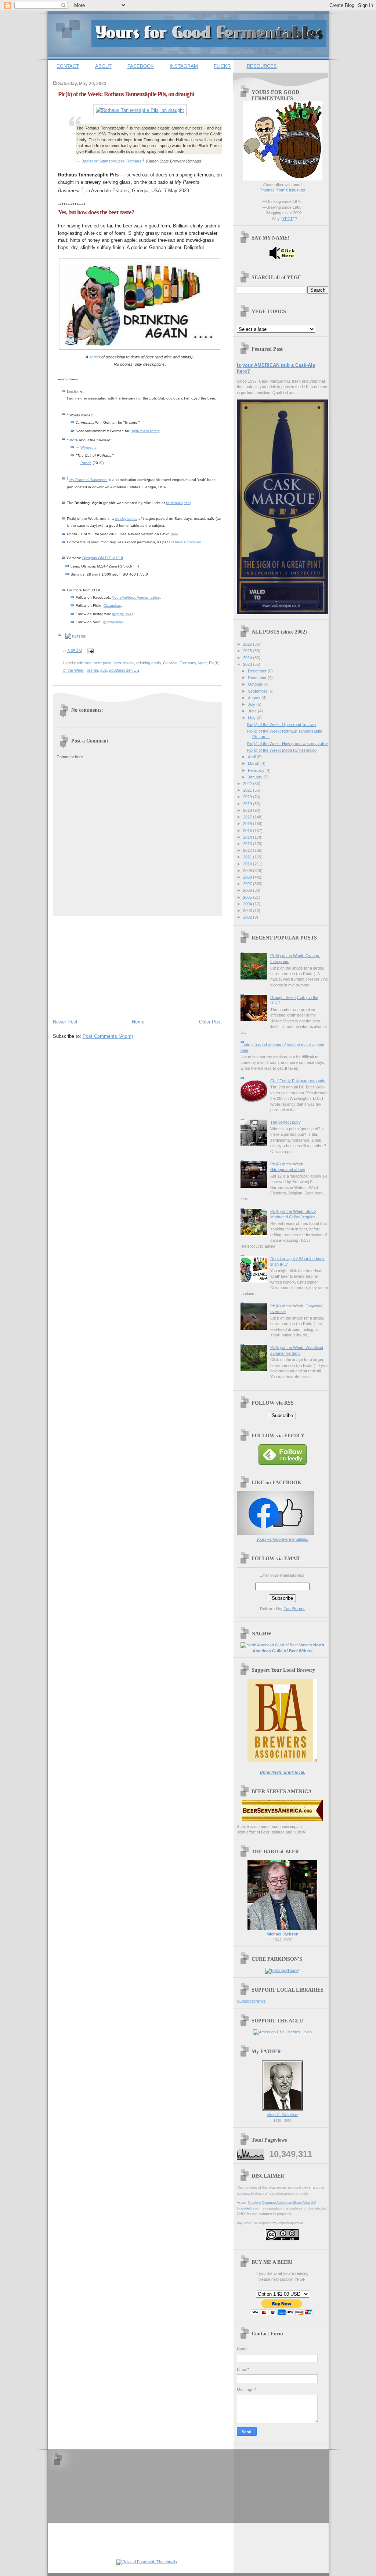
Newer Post (65, 1022)
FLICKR (222, 66)
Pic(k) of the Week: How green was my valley (287, 744)
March (254, 763)
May (252, 718)
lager (203, 663)
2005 (248, 897)
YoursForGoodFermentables (136, 597)
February (257, 770)
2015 (248, 831)
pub (104, 670)
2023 (248, 664)
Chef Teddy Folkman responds (298, 1081)
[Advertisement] (108, 966)
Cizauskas (112, 605)
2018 (248, 810)
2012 (248, 850)
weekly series (126, 519)
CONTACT (68, 66)
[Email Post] (90, 650)
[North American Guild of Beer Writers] (276, 1645)
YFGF (288, 219)
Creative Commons (185, 542)
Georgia (170, 663)
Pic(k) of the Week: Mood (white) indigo (282, 750)
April (252, 757)
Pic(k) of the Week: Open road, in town (281, 725)
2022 (248, 784)
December (258, 671)
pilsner (92, 670)
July (252, 704)
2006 (248, 890)
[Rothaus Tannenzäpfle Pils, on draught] (140, 110)
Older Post (210, 1022)
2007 (248, 884)
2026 (248, 644)
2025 (248, 651)
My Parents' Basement (88, 480)
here (175, 534)
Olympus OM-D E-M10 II (103, 558)
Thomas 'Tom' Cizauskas (283, 190)
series (95, 357)
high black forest (146, 431)
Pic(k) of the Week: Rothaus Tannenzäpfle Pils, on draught (126, 94)
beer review (124, 663)
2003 (248, 911)
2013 (248, 844)
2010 (248, 864)
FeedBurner (294, 1609)
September (258, 691)
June (253, 711)
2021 (248, 790)
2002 (248, 917)
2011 (248, 857)
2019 (248, 804)
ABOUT (103, 66)
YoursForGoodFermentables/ (282, 1539)
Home (138, 1022)
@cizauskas (113, 622)
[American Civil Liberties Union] (282, 2032)
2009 (248, 871)
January (256, 777)
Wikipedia (88, 447)
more (68, 379)
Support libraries (251, 2001)
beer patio (102, 663)
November (258, 678)
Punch (86, 463)
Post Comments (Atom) (108, 1036)
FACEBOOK (141, 66)
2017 (248, 817)
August (255, 698)
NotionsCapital (178, 503)
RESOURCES (262, 66)
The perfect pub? (285, 1122)
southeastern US (124, 670)
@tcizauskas (123, 614)
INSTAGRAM (184, 66)
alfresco (84, 663)
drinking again (149, 663)
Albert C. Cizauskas (282, 2115)
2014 (248, 837)
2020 (248, 797)
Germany (188, 663)
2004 (248, 904)
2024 (248, 658)
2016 (248, 824)
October (256, 684)
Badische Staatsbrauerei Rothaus (111, 161)
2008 (248, 877)
